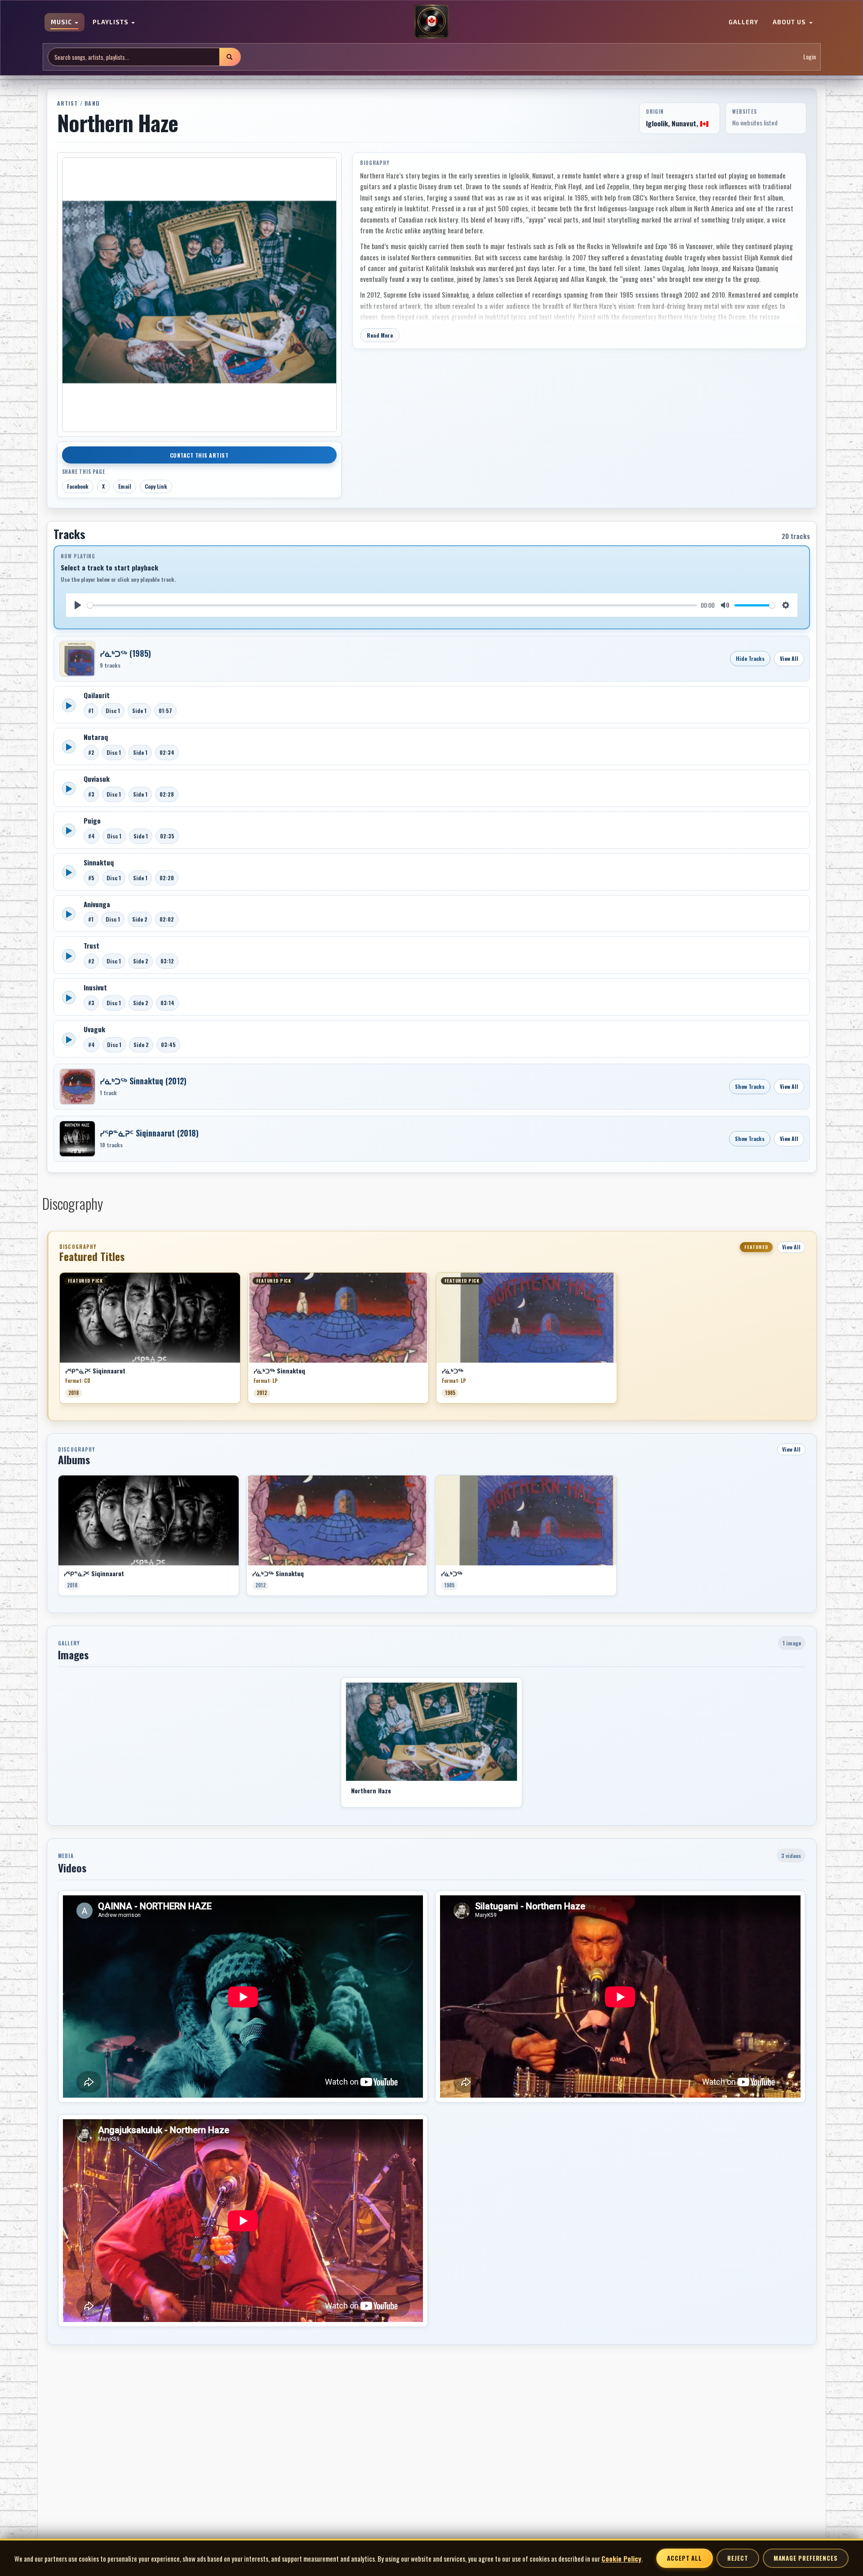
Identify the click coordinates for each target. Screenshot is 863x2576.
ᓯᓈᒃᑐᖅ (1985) (125, 653)
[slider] (392, 605)
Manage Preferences (806, 2558)
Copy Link (156, 486)
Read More (380, 335)
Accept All (685, 2558)
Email (125, 486)
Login (810, 57)
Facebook (78, 486)
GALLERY (743, 22)
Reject (738, 2558)
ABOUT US (790, 22)
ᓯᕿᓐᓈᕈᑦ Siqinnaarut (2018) (149, 1133)
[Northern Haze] (431, 1732)
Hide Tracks (750, 658)
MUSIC (62, 22)
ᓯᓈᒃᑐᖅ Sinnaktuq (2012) (143, 1081)
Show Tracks (750, 1086)
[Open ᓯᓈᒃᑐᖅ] (77, 659)
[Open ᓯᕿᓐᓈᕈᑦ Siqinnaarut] (77, 1139)
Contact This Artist (199, 455)
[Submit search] (230, 57)
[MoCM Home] (431, 22)
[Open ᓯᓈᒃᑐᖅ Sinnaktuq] (77, 1087)
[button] (59, 1341)
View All (789, 658)
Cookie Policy (621, 2558)
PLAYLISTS (111, 22)
